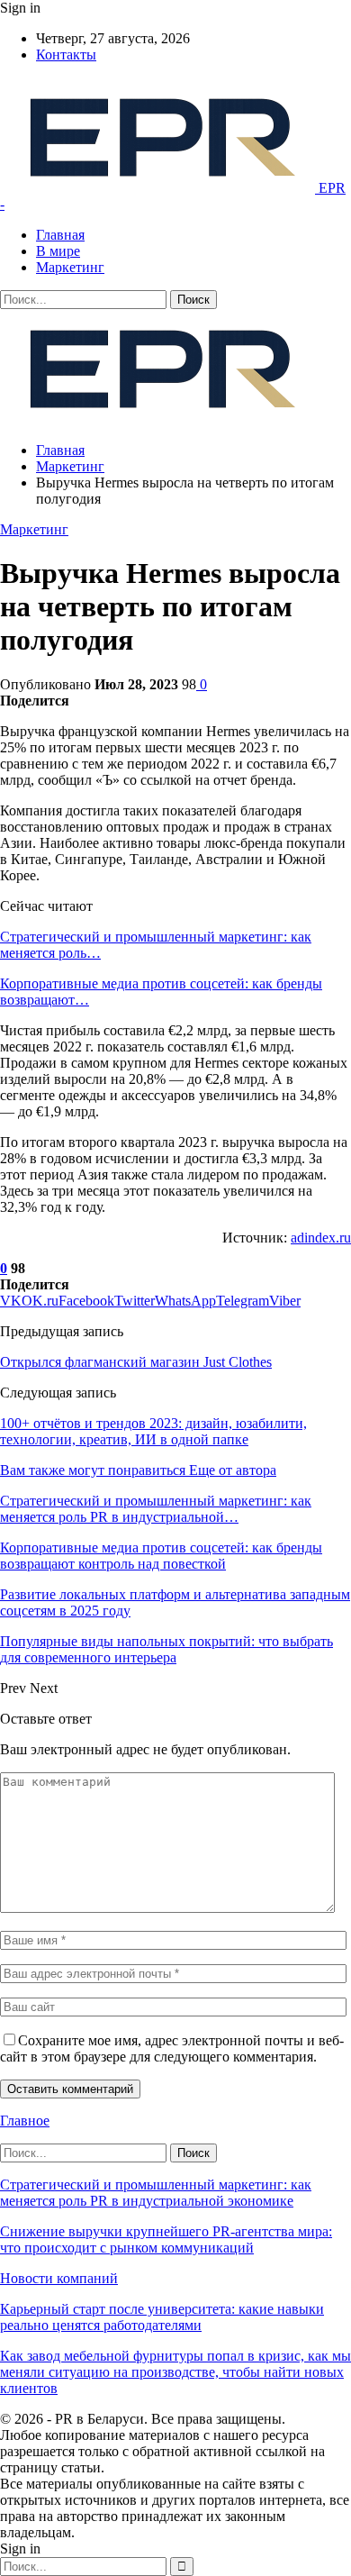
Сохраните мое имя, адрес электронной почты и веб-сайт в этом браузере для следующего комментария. (172, 2048)
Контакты (66, 55)
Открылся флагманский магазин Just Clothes (136, 1362)
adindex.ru (321, 1238)
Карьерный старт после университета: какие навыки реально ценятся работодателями (162, 2317)
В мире (58, 251)
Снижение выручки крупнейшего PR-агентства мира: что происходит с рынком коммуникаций (166, 2239)
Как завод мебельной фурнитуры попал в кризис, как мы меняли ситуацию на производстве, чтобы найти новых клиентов (175, 2372)
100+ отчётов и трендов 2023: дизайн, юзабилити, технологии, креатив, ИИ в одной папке (153, 1431)
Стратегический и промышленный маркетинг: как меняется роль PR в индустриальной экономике (156, 2193)
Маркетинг (70, 267)
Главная (60, 235)
